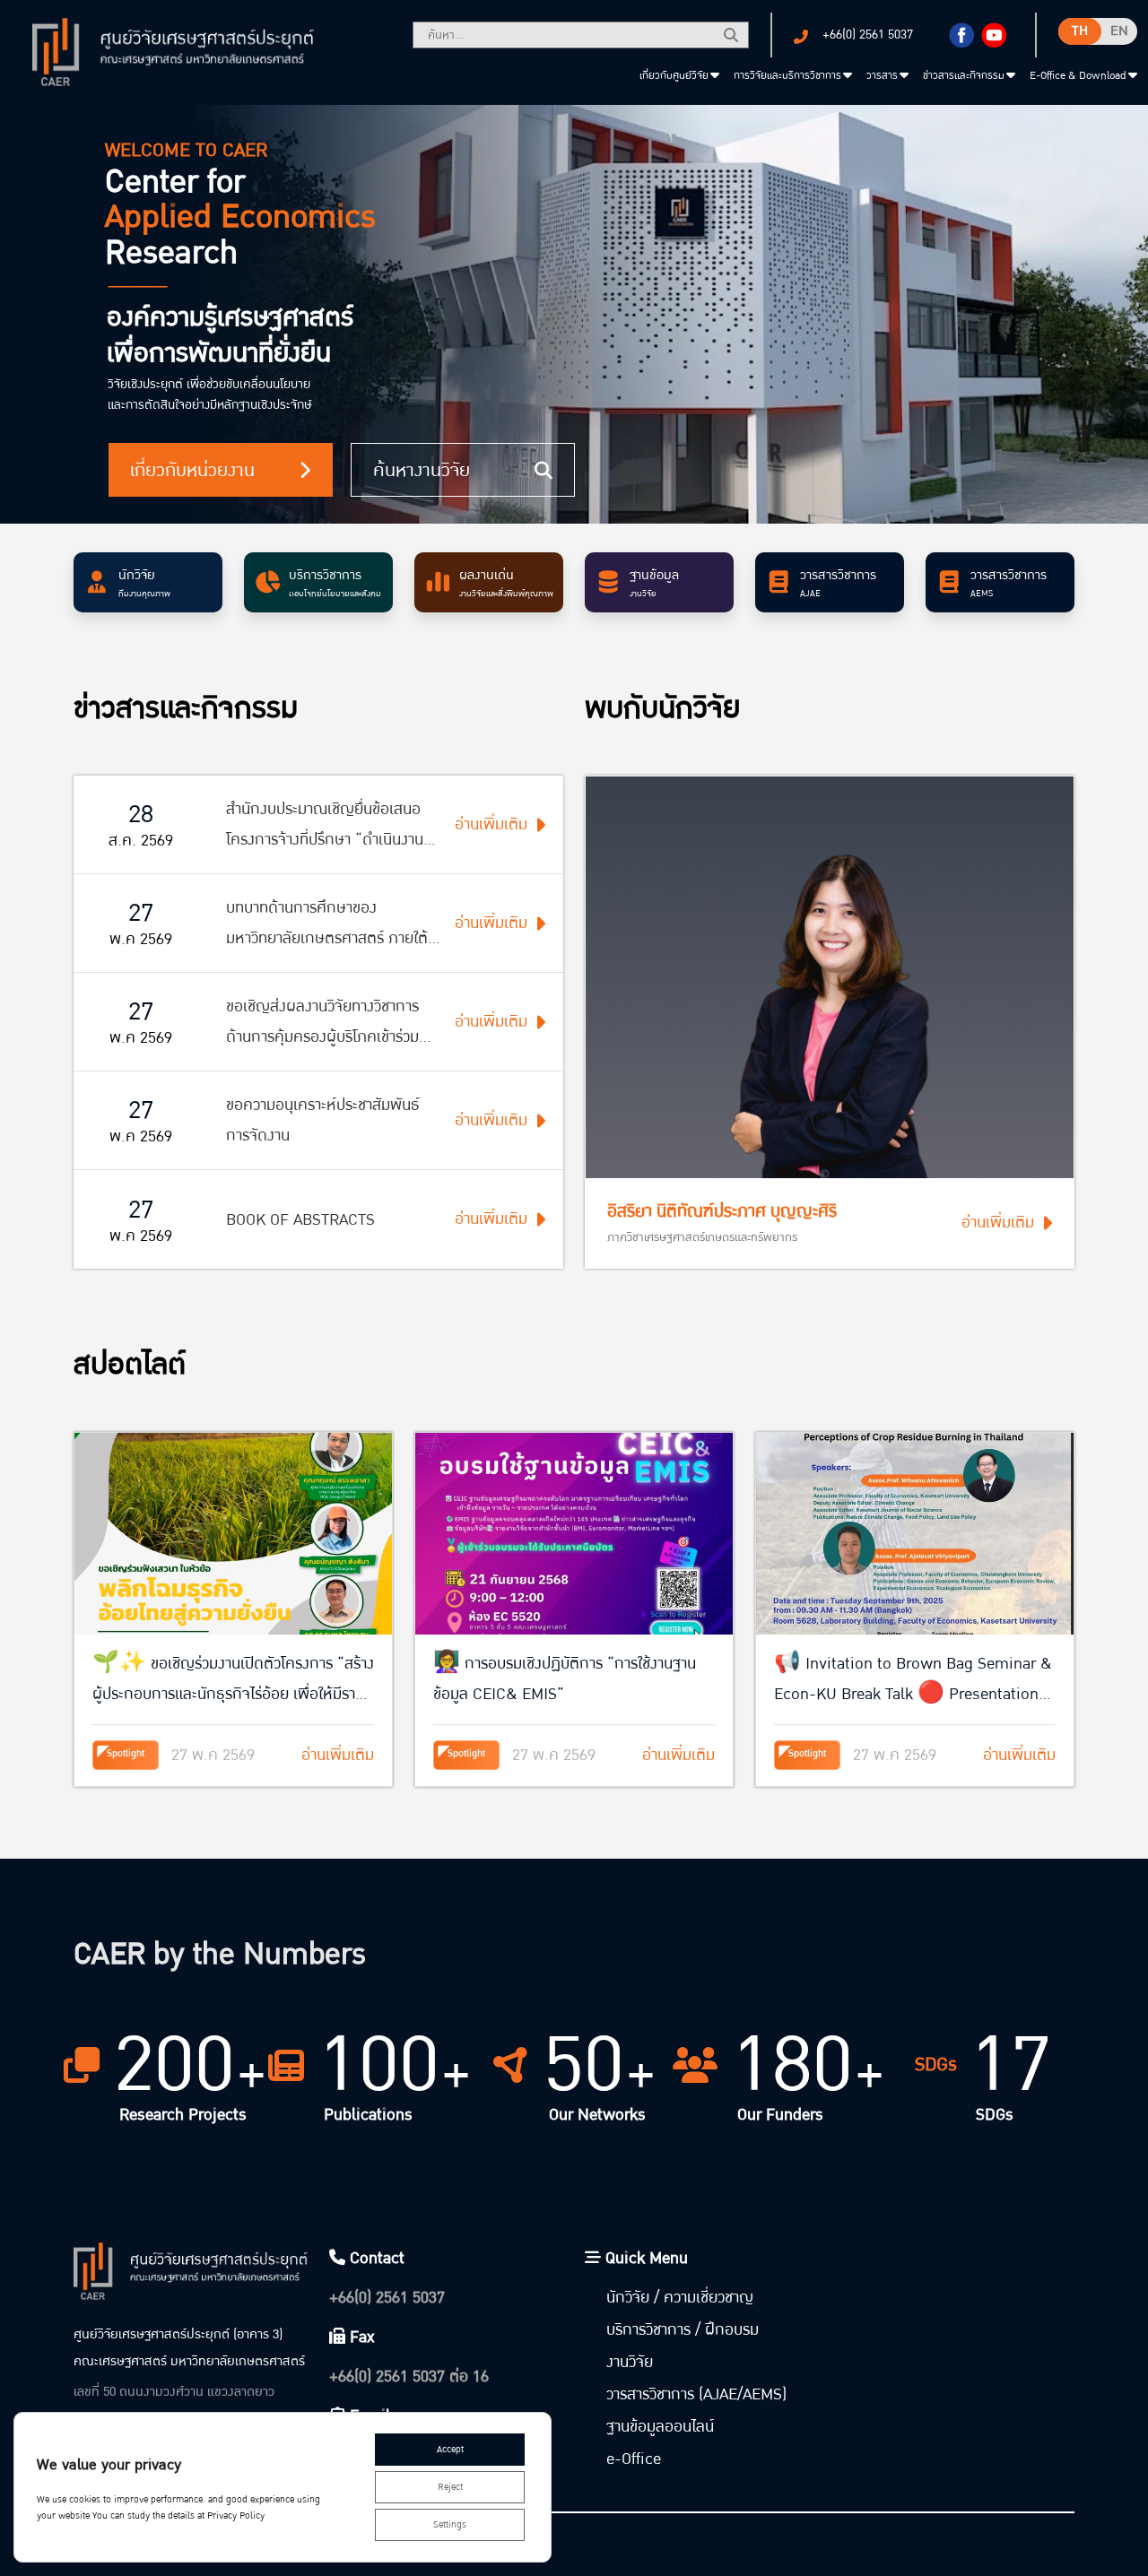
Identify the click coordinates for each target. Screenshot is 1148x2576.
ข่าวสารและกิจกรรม (964, 75)
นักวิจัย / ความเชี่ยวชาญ (680, 2298)
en (1119, 31)
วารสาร (882, 75)
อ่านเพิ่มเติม (998, 1223)
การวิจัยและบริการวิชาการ (787, 75)
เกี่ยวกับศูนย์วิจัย (674, 75)
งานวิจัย (630, 2362)
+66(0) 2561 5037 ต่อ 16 (409, 2377)
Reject (450, 2487)
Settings (450, 2525)
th (1080, 31)
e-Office (634, 2459)
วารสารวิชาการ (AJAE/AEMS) (696, 2394)
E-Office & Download (1078, 75)
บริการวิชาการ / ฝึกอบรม (683, 2330)
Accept (450, 2450)
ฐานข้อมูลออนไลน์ (660, 2427)
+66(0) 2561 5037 (868, 35)
